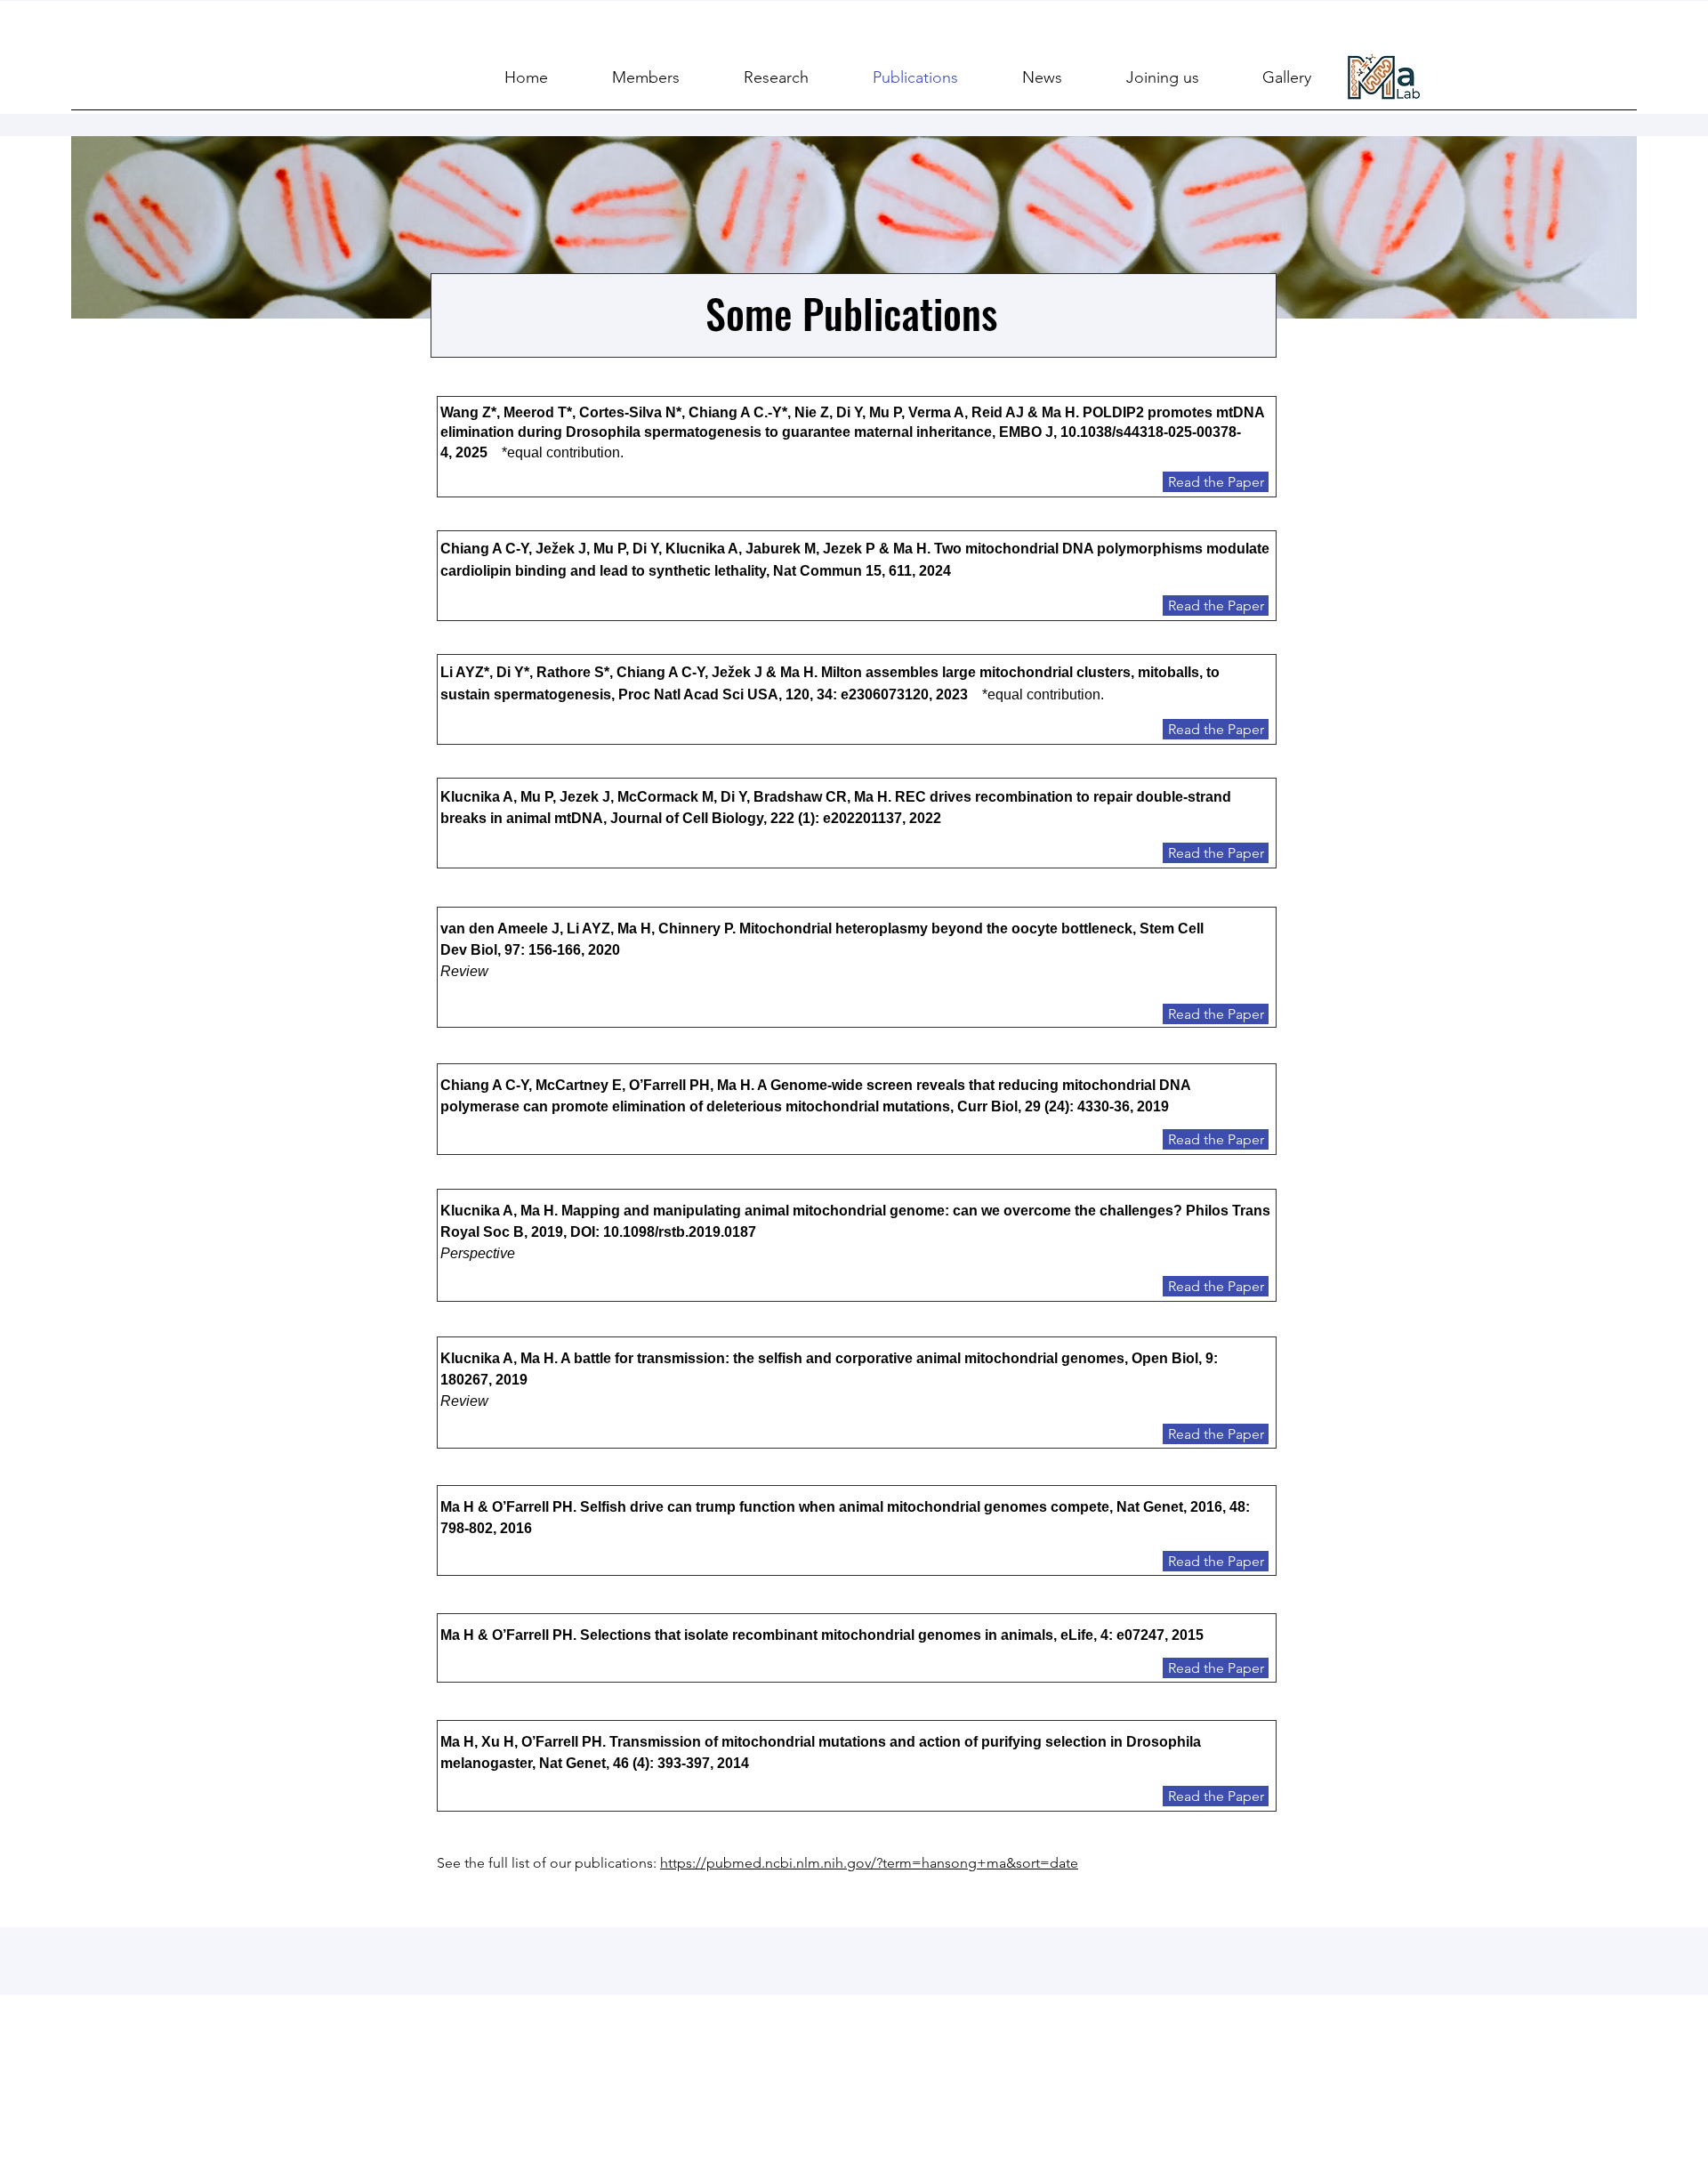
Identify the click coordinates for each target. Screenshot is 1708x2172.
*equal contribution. (563, 452)
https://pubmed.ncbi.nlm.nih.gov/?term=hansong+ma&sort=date (869, 1863)
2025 (479, 452)
